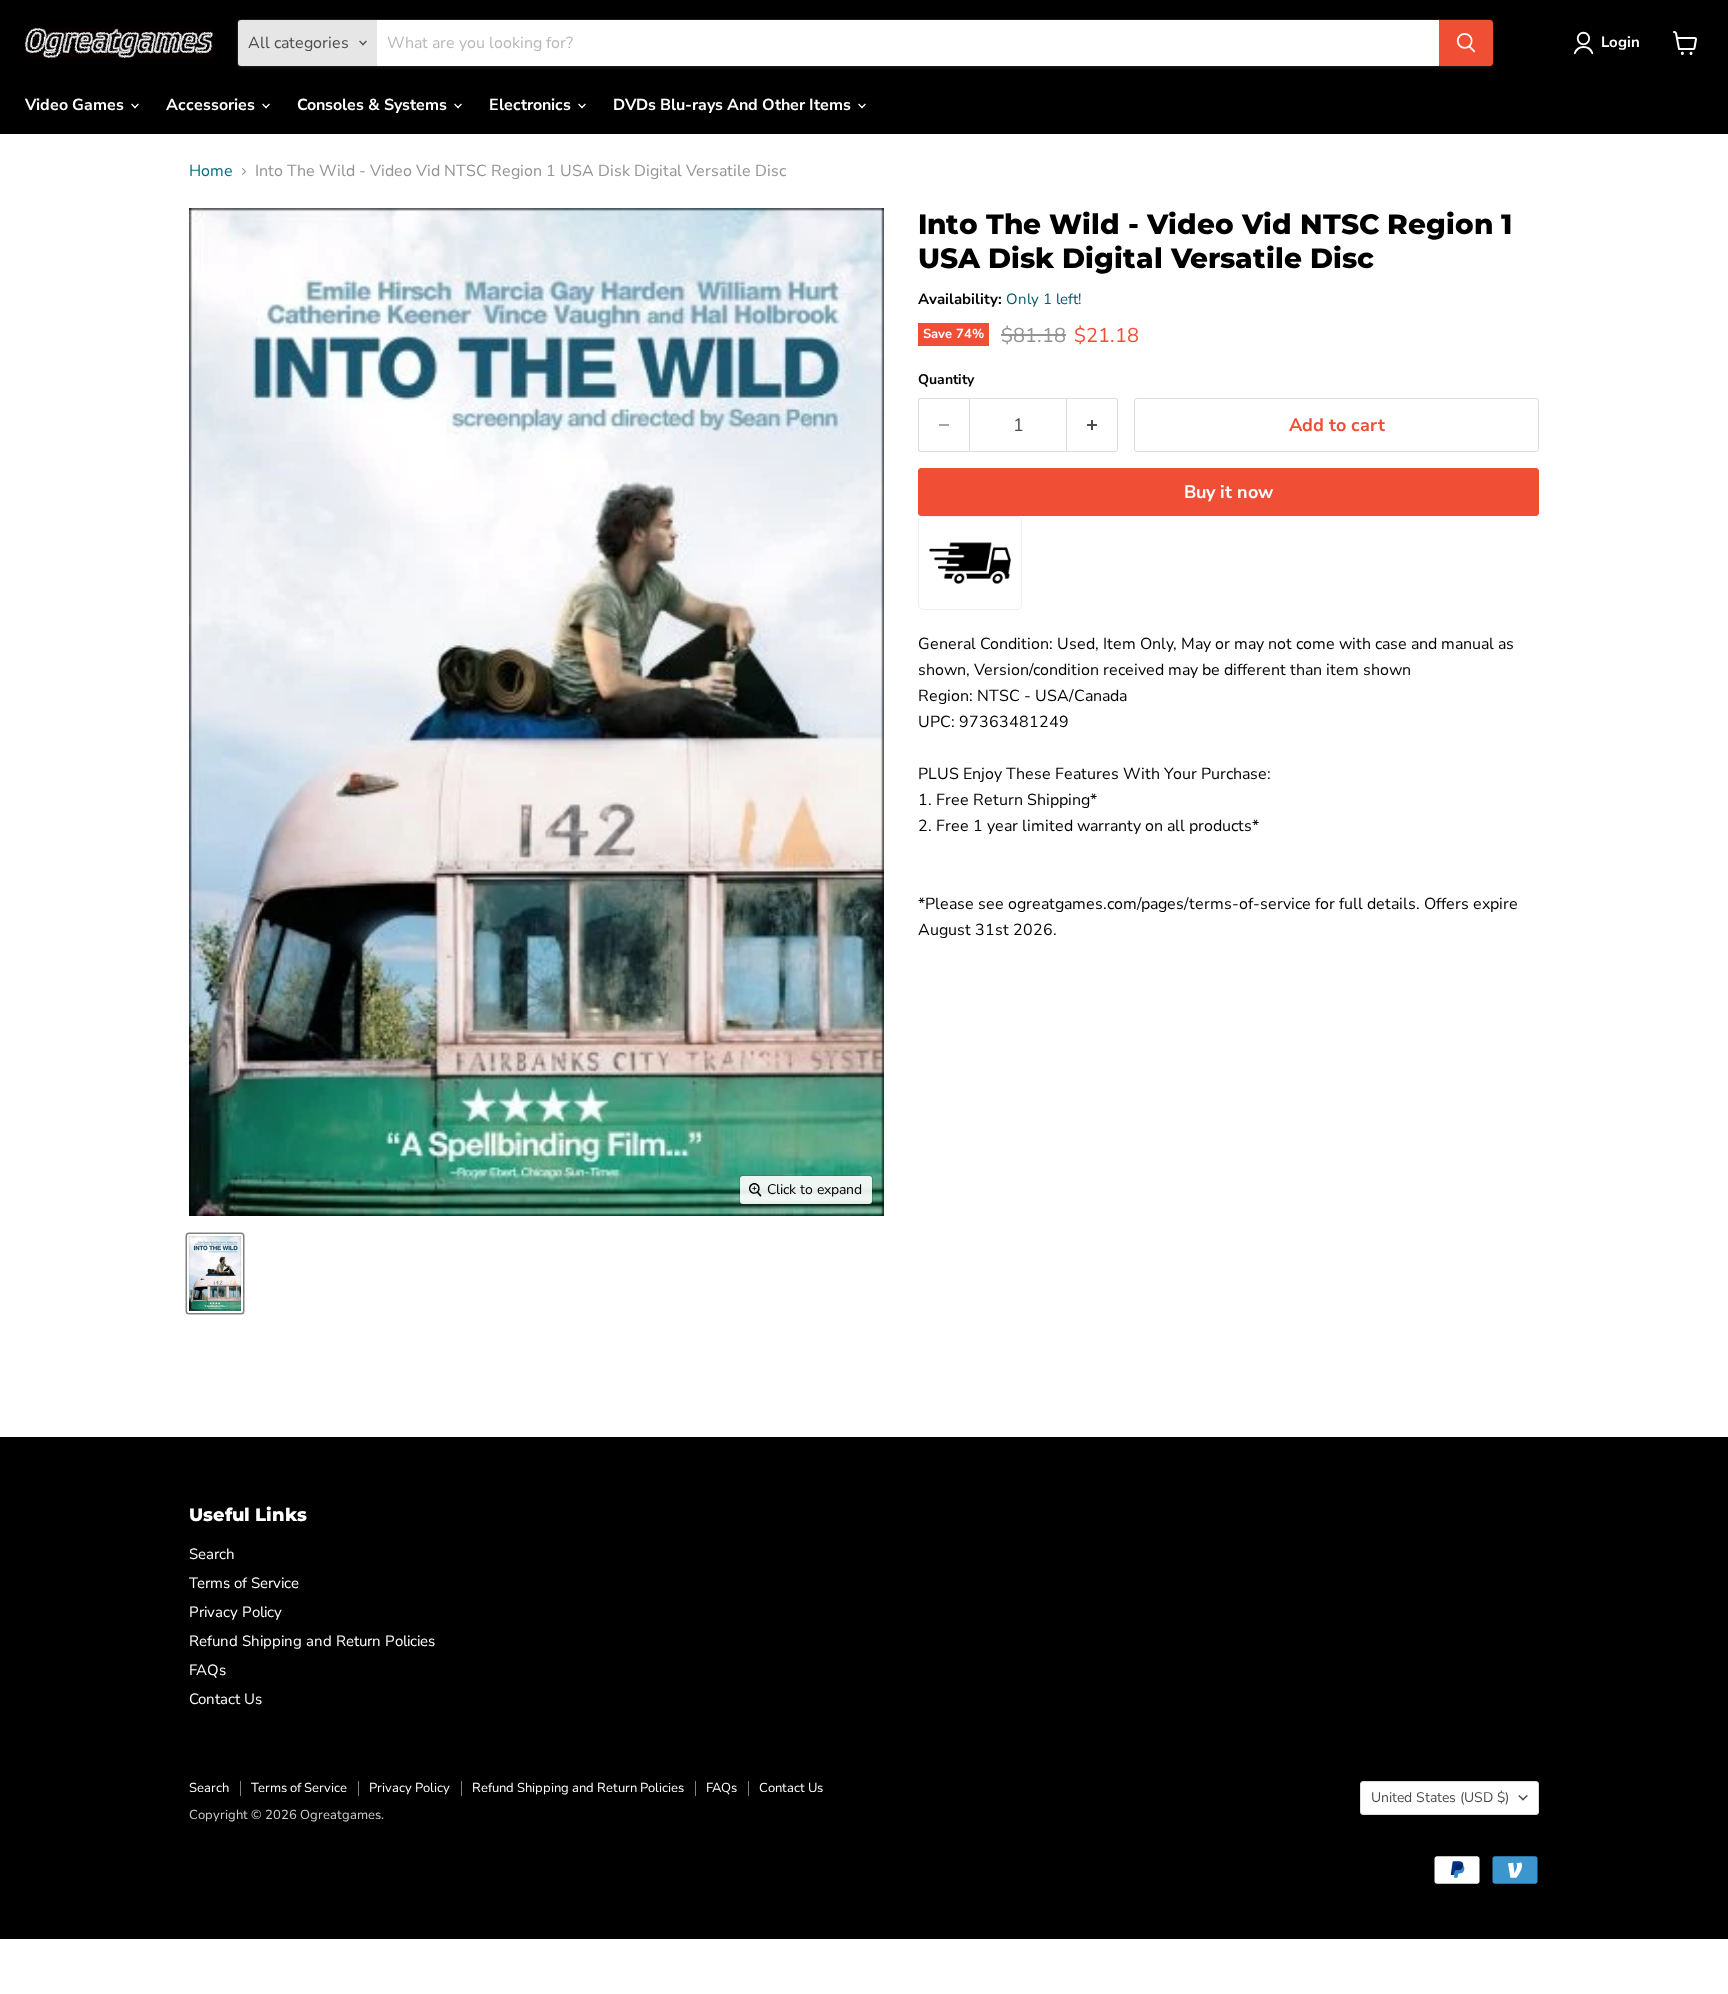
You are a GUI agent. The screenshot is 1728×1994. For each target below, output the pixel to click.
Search (212, 1554)
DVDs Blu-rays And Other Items (734, 105)
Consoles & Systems (374, 105)
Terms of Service (244, 1583)
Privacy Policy (235, 1612)
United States (1440, 1797)
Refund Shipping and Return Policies (312, 1641)
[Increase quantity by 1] (1092, 425)
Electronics (532, 105)
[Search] (1466, 43)
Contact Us (225, 1699)
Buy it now (1228, 492)
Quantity (946, 380)
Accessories (212, 105)
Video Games (76, 105)
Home (211, 171)
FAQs (207, 1670)
